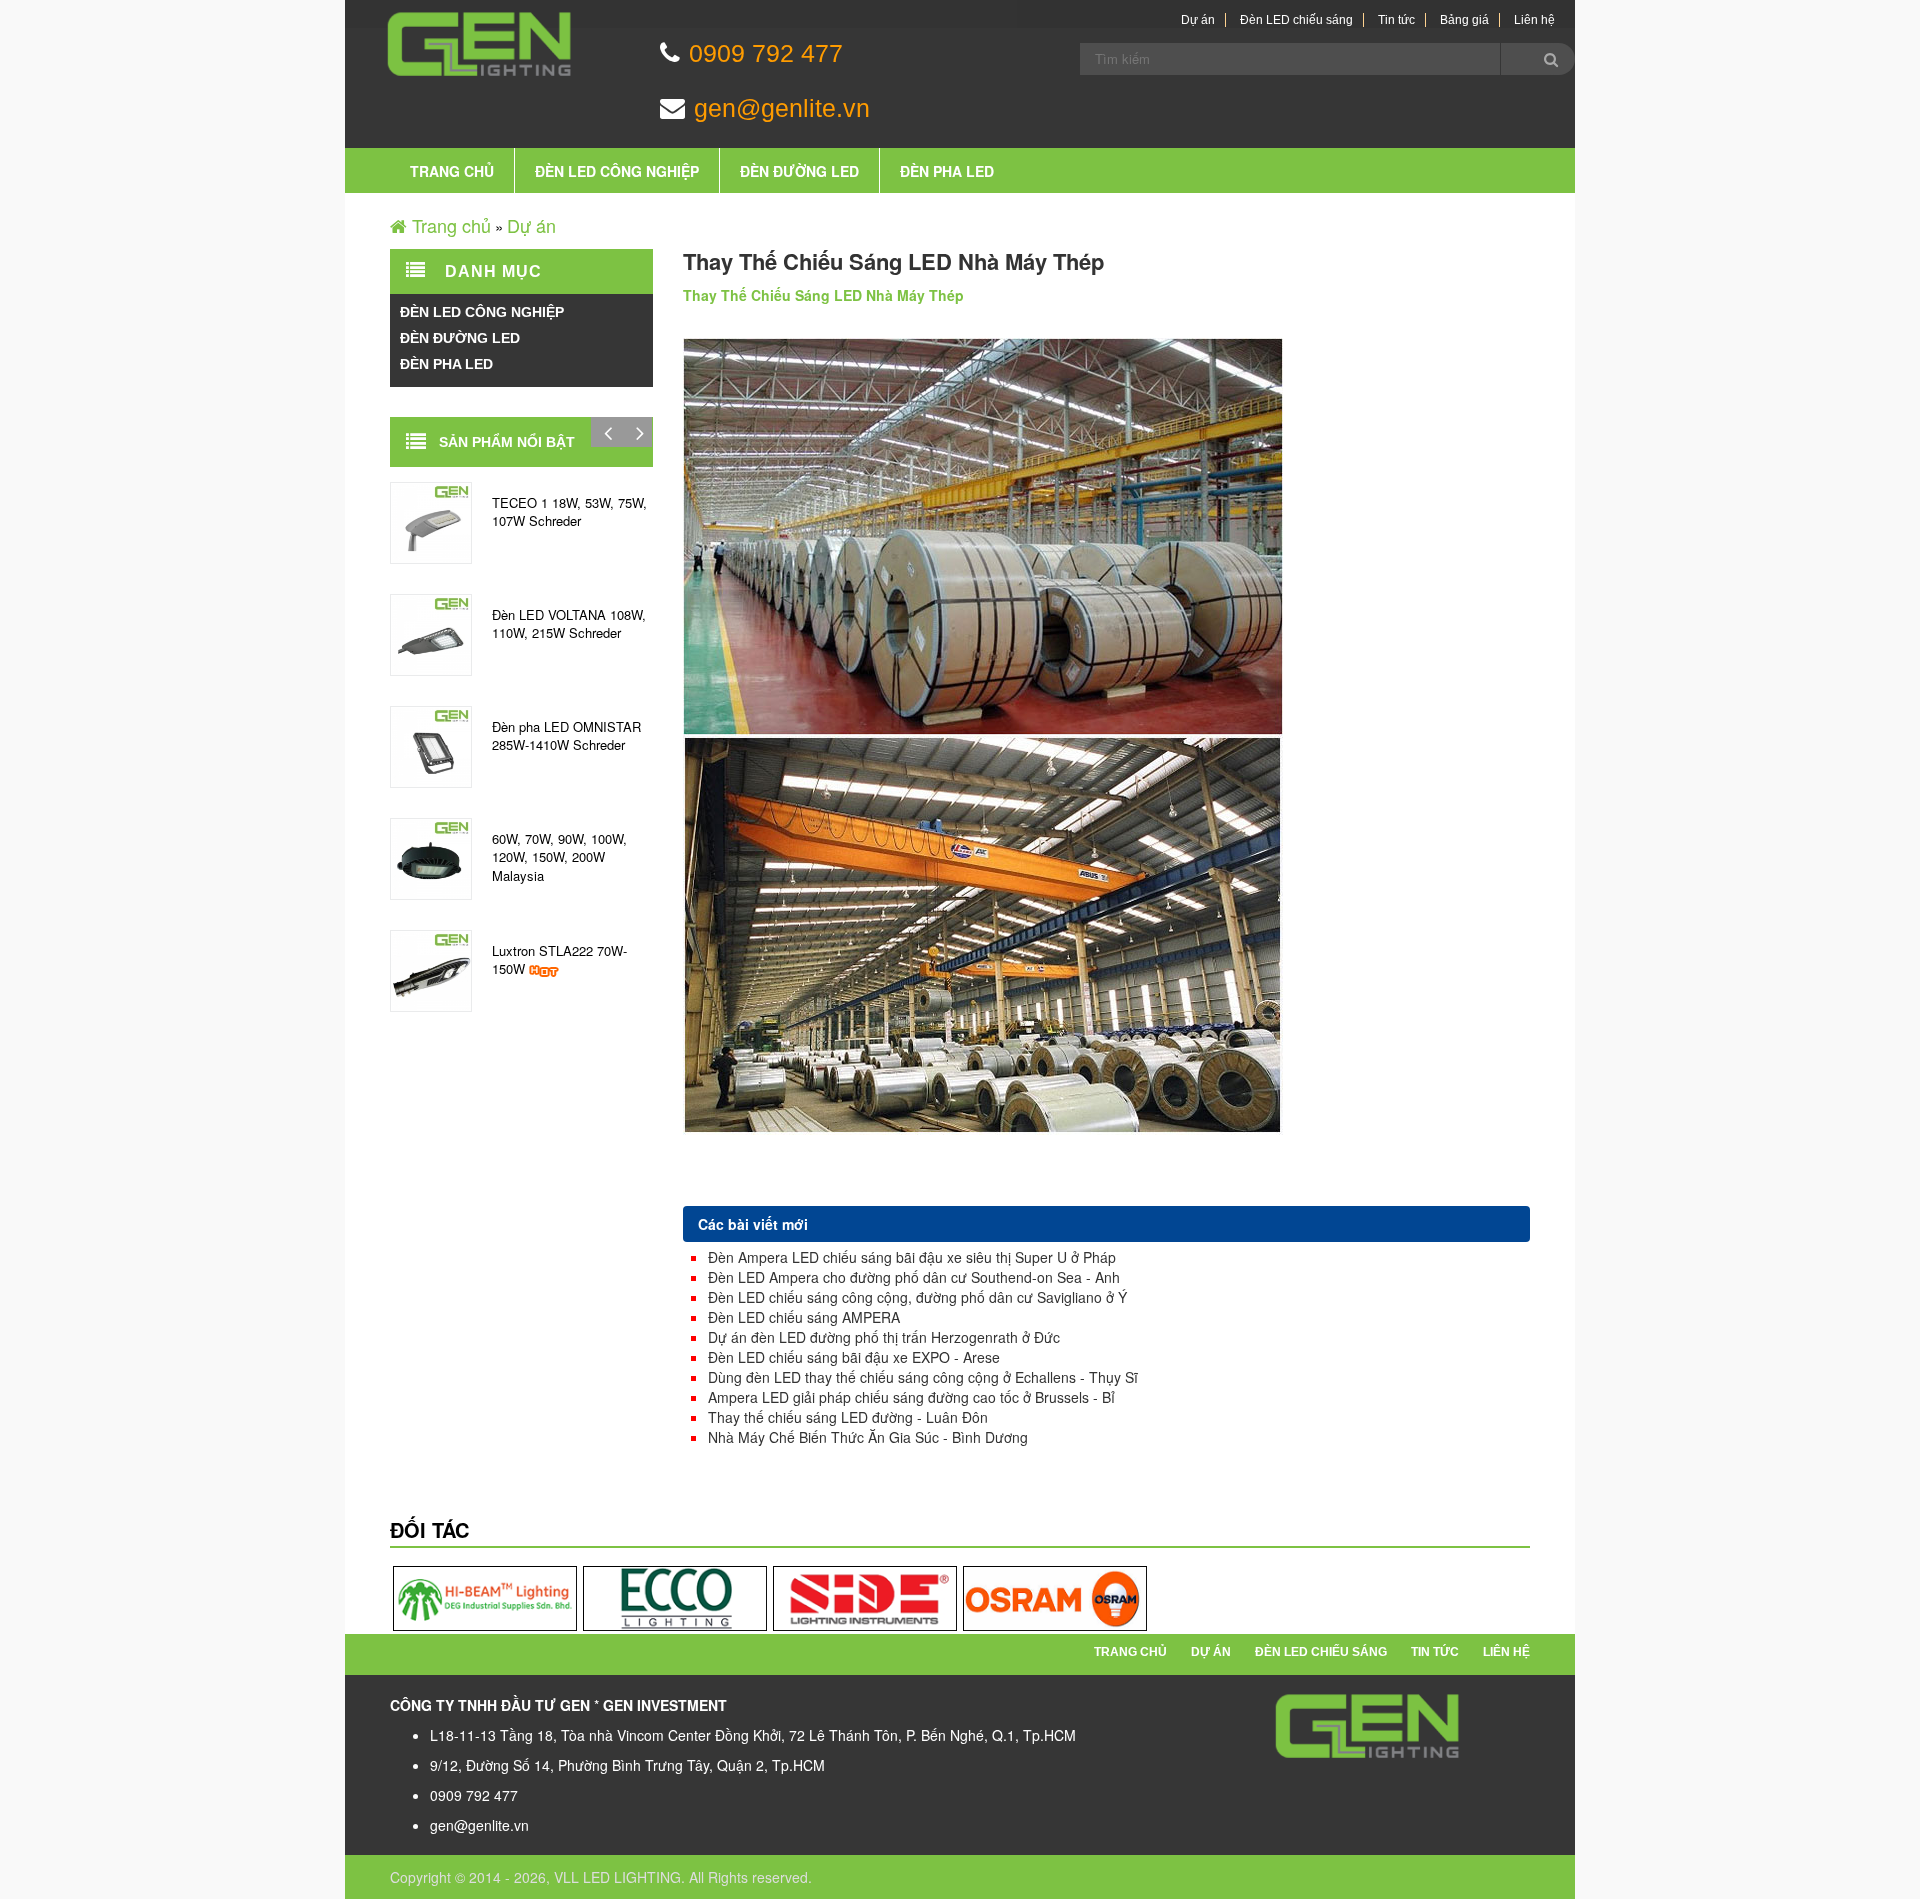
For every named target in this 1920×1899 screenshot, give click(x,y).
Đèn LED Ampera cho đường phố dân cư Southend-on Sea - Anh (914, 1277)
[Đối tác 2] (675, 1598)
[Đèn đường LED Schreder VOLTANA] (431, 632)
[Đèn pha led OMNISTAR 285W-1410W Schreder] (431, 744)
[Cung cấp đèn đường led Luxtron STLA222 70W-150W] (431, 968)
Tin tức (1396, 20)
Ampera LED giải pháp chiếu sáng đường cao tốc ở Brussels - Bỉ (911, 1397)
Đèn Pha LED (947, 171)
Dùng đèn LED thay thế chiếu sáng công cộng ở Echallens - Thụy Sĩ (923, 1377)
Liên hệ (1534, 20)
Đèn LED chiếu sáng (1296, 20)
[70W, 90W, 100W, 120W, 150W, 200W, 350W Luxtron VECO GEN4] (431, 856)
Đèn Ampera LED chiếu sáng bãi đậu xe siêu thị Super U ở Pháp (912, 1257)
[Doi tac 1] (485, 1598)
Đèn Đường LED (799, 171)
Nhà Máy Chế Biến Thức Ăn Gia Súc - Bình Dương (868, 1437)
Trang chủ (452, 171)
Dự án (1198, 20)
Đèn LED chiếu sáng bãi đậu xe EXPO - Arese (854, 1357)
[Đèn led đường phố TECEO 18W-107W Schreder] (431, 520)
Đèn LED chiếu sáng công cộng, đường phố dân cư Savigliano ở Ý (917, 1297)
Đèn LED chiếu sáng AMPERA (804, 1317)
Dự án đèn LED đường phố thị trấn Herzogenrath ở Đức (884, 1337)
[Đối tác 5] (865, 1598)
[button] (607, 432)
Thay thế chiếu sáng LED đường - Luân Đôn (848, 1417)
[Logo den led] (1368, 1725)
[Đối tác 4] (1055, 1598)
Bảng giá (1464, 20)
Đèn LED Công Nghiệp (617, 171)
